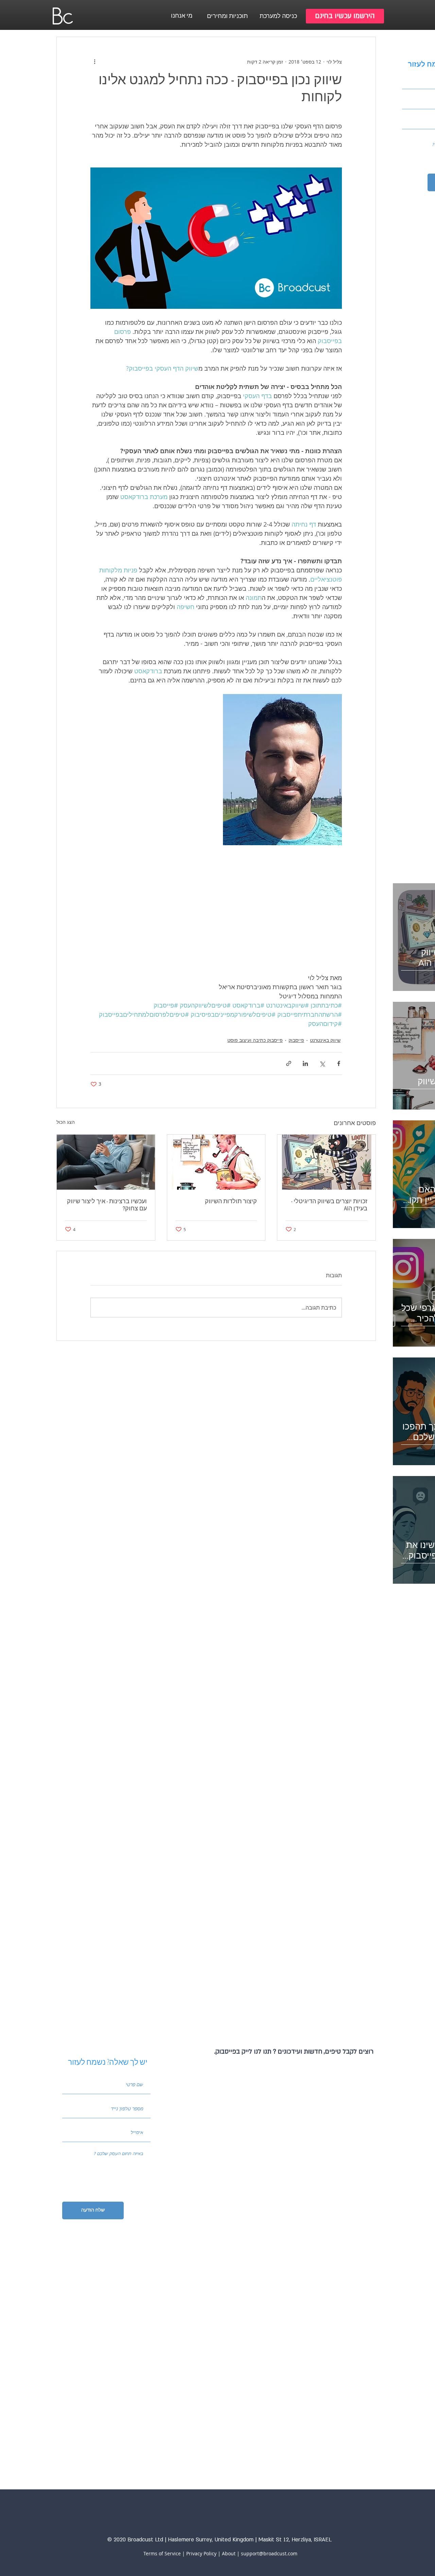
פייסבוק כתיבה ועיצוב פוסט (255, 1040)
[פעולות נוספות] (94, 61)
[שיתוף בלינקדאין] (305, 1063)
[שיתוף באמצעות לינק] (289, 1063)
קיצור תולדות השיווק (231, 1201)
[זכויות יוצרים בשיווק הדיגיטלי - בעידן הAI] (326, 1162)
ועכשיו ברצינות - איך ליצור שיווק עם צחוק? (107, 1205)
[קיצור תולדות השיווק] (216, 1162)
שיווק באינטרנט (325, 1040)
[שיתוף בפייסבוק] (339, 1063)
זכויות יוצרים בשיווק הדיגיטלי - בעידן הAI (329, 1205)
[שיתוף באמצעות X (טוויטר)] (322, 1063)
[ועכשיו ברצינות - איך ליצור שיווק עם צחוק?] (106, 1162)
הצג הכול (66, 1122)
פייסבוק (296, 1040)
